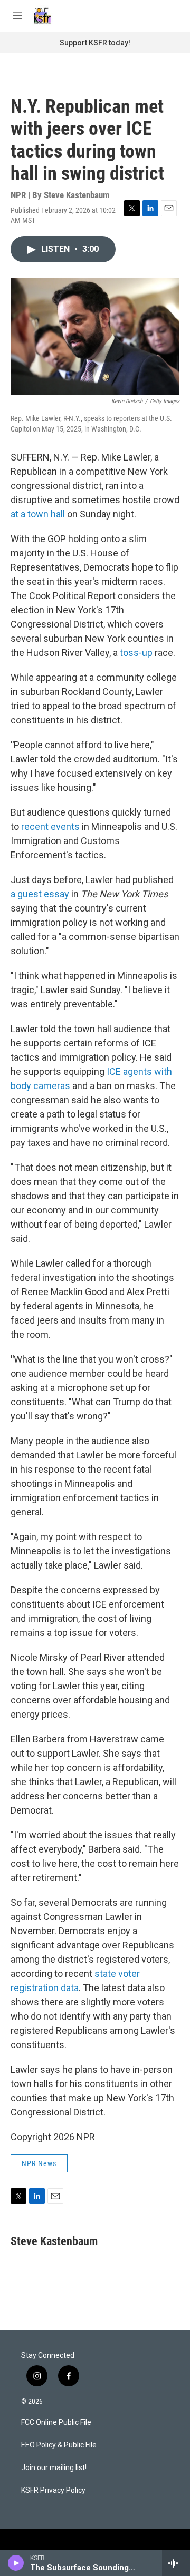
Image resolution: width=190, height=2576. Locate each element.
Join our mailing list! (54, 2468)
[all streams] (176, 2563)
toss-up (135, 653)
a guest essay (41, 894)
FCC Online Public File (56, 2422)
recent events (50, 826)
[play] (16, 2563)
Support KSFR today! (95, 43)
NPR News (39, 2163)
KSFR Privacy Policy (53, 2490)
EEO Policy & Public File (59, 2445)
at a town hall (38, 514)
